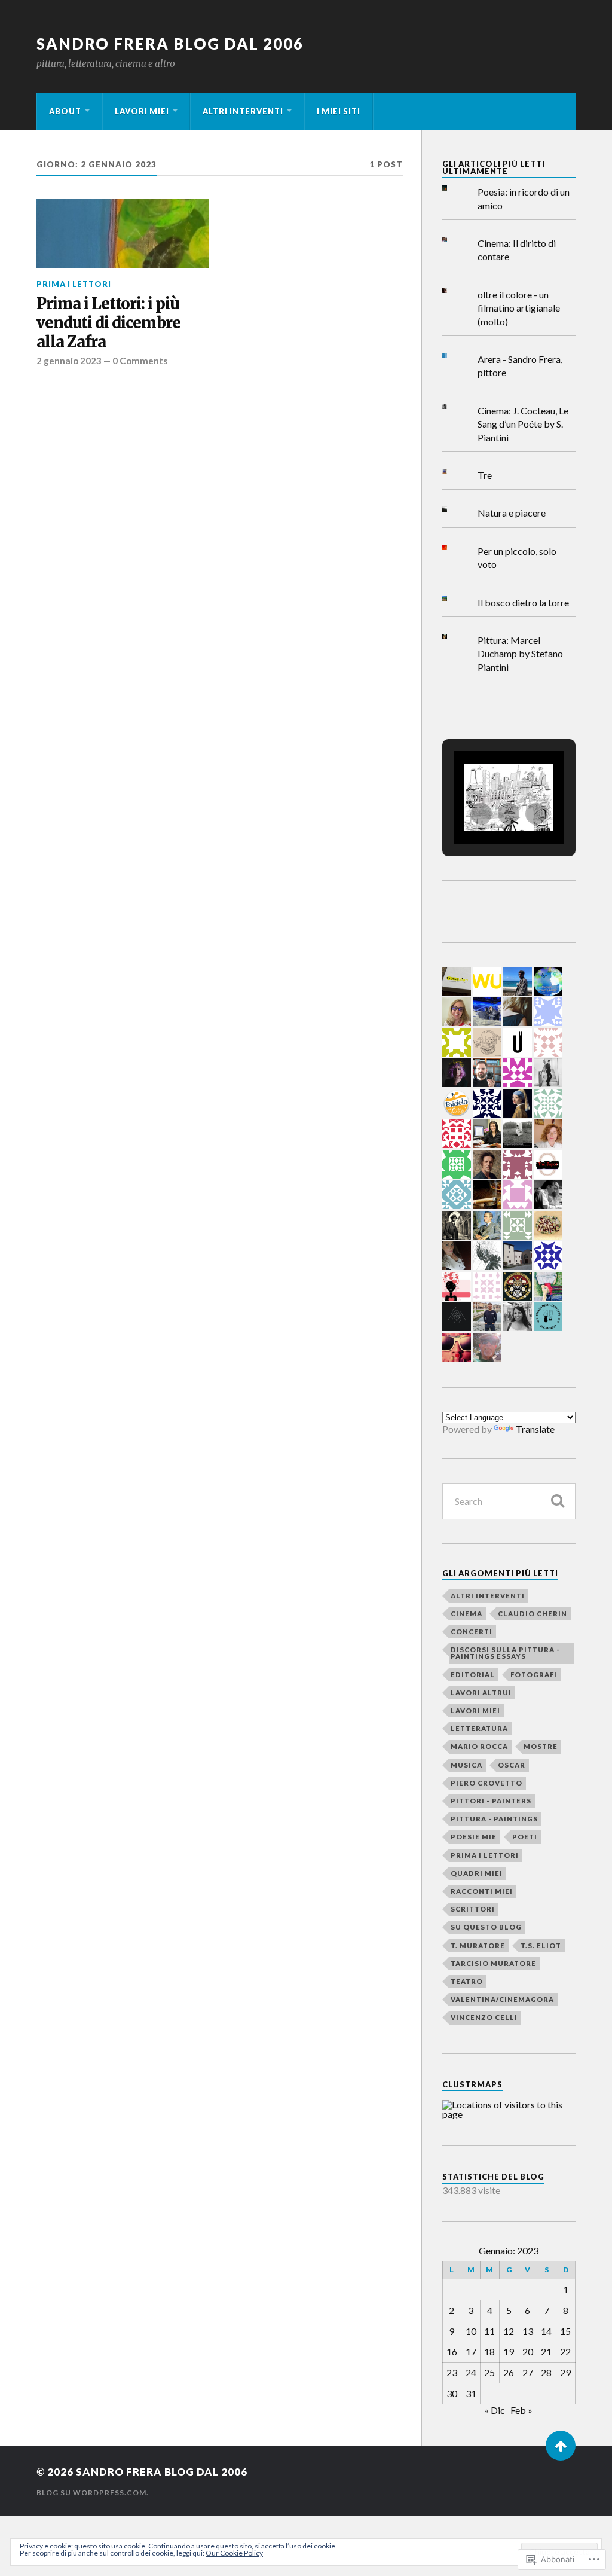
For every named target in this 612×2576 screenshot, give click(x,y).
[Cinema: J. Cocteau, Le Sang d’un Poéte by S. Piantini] (454, 407)
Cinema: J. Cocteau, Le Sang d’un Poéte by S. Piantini (523, 424)
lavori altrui (481, 1693)
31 (471, 2393)
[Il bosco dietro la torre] (454, 599)
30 (452, 2393)
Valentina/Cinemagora (502, 1999)
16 (452, 2351)
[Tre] (454, 471)
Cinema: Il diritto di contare (517, 250)
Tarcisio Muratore (493, 1963)
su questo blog (486, 1927)
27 (528, 2372)
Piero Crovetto (486, 1783)
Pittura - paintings (494, 1819)
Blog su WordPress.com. (93, 2493)
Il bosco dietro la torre (523, 602)
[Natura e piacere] (454, 509)
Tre (485, 475)
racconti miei (482, 1891)
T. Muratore (478, 1945)
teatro (467, 1981)
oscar (512, 1765)
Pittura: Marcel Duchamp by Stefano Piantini (520, 654)
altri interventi (243, 111)
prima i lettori (74, 284)
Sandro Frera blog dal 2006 (170, 44)
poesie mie (474, 1837)
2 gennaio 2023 (69, 361)
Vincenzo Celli (484, 2017)
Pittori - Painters (491, 1801)
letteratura (479, 1728)
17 (471, 2351)
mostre (541, 1746)
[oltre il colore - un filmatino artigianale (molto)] (454, 291)
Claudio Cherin (533, 1614)
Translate (535, 1429)
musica (466, 1765)
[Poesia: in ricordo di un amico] (454, 188)
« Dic (495, 2410)
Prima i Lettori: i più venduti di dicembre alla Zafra (108, 323)
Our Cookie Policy (234, 2553)
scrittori (473, 1909)
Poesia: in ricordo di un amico (524, 198)
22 (565, 2351)
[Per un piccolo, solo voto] (454, 547)
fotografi (534, 1675)
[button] (481, 814)
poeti (525, 1837)
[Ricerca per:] (509, 1501)
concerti (472, 1632)
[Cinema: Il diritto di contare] (454, 239)
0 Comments (140, 361)
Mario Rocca (479, 1746)
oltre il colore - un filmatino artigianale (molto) (519, 308)
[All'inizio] (561, 2446)
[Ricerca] (558, 1501)
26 (509, 2372)
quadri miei (477, 1873)
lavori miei (142, 111)
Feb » (521, 2410)
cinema (466, 1614)
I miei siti (339, 111)
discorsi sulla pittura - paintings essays (505, 1653)
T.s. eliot (541, 1945)
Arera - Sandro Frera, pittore (520, 366)
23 (452, 2372)
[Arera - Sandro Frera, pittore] (454, 355)
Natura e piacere (512, 513)
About (65, 111)
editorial (473, 1675)
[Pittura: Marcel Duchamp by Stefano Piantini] (454, 637)
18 (489, 2351)
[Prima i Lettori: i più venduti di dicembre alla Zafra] (123, 234)
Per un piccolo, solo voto (517, 558)
